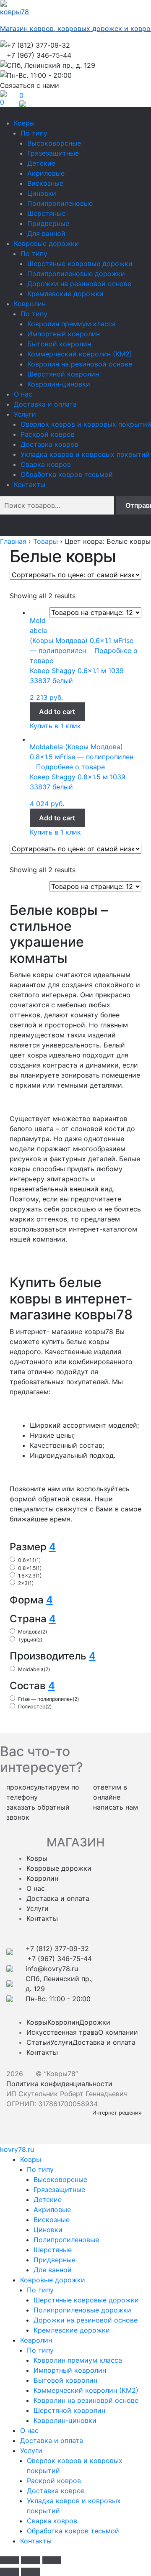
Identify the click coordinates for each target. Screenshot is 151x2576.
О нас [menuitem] (29, 2430)
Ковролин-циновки (59, 384)
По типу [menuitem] (40, 2169)
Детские (41, 163)
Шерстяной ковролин (63, 374)
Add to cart (57, 712)
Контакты (30, 484)
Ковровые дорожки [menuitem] (53, 2280)
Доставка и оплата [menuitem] (52, 2440)
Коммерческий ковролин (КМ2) (80, 354)
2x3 (26, 1583)
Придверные (48, 223)
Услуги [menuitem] (31, 2451)
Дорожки (95, 2022)
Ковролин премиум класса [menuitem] (78, 2360)
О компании (118, 2032)
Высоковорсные (54, 143)
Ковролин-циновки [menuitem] (65, 2420)
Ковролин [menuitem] (36, 2340)
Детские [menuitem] (48, 2200)
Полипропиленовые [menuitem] (66, 2240)
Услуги (25, 414)
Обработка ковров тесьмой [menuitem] (73, 2531)
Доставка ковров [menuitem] (56, 2491)
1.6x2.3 (30, 1576)
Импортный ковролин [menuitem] (70, 2370)
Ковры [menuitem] (31, 2159)
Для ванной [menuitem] (53, 2270)
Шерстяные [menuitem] (53, 2250)
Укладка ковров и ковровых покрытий (85, 454)
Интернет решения (118, 2113)
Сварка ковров (46, 464)
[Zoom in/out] (52, 2561)
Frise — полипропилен (48, 1699)
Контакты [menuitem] (36, 2541)
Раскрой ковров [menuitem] (54, 2481)
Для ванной (46, 233)
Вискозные (45, 183)
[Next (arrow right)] (30, 2572)
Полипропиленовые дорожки (76, 274)
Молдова (33, 1632)
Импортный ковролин (64, 334)
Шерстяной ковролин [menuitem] (69, 2410)
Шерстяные (46, 213)
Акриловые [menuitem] (52, 2210)
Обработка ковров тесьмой (67, 474)
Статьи (38, 2042)
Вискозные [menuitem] (52, 2220)
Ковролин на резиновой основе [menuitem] (86, 2400)
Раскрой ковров (48, 434)
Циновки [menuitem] (48, 2230)
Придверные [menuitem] (55, 2260)
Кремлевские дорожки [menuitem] (72, 2330)
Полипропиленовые (60, 203)
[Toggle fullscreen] (30, 2561)
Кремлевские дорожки (65, 294)
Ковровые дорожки (46, 243)
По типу (34, 133)
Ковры (24, 123)
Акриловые (46, 173)
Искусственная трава (62, 2032)
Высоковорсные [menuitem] (60, 2179)
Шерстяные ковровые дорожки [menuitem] (86, 2300)
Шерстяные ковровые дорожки (80, 264)
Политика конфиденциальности (59, 2084)
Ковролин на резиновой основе (80, 364)
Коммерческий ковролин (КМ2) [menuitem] (86, 2390)
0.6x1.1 (29, 1560)
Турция (30, 1640)
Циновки (42, 193)
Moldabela (34, 1669)
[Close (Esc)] (9, 2561)
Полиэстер (35, 1707)
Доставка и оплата (45, 404)
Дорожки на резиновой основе (79, 284)
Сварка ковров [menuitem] (52, 2521)
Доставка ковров (49, 444)
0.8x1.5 (30, 1568)
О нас (23, 394)
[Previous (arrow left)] (9, 2572)
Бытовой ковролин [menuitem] (65, 2380)
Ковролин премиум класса (72, 324)
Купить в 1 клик (55, 726)
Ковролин (30, 304)
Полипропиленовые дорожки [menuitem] (82, 2310)
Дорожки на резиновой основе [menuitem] (86, 2320)
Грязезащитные (53, 153)
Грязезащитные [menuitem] (59, 2189)
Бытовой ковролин (59, 344)
